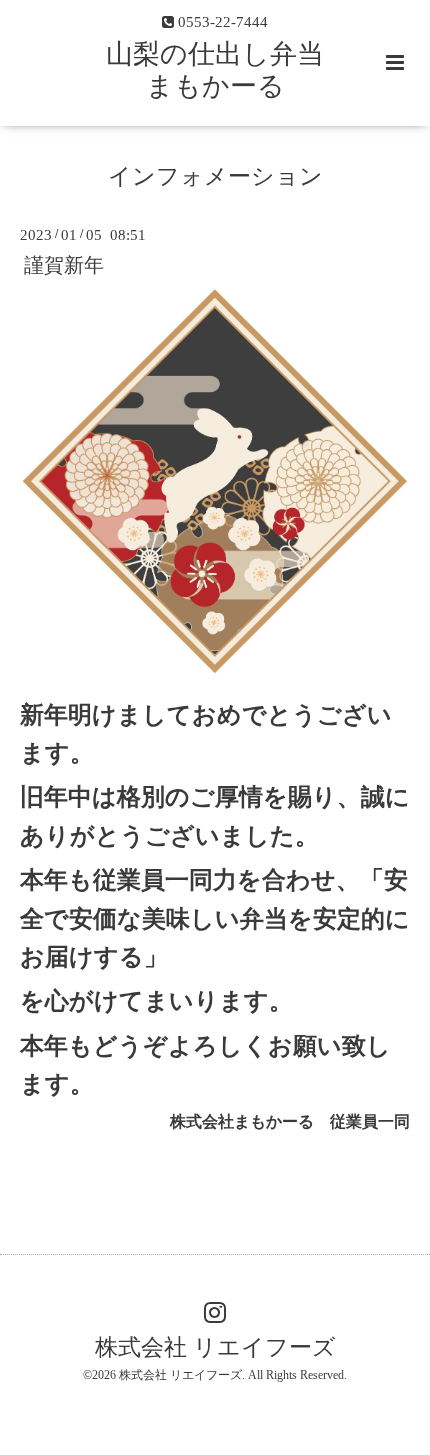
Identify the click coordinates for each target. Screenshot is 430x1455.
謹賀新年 (64, 264)
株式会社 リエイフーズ (215, 1347)
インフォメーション (215, 176)
